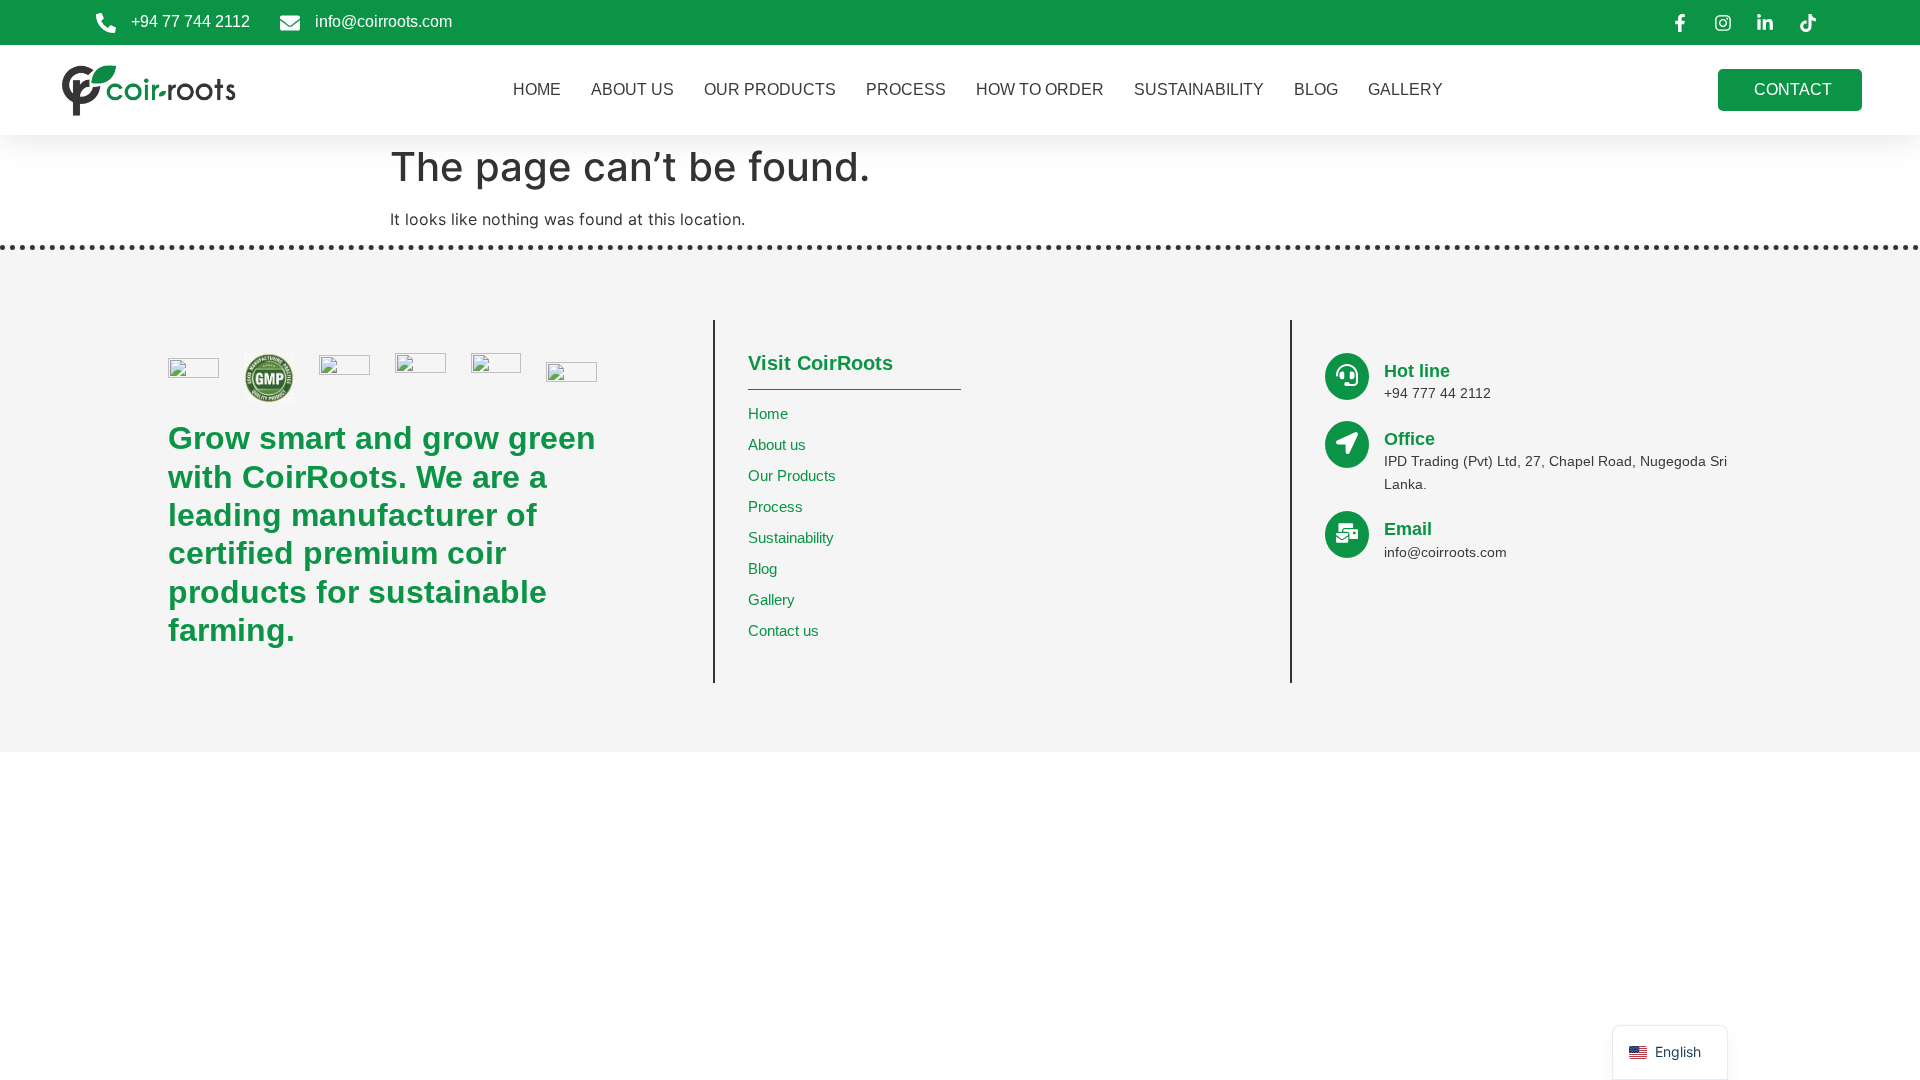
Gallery (1405, 89)
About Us (632, 89)
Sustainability (1199, 89)
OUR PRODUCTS (770, 89)
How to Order (1040, 89)
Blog (1316, 89)
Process (906, 89)
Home (537, 89)
